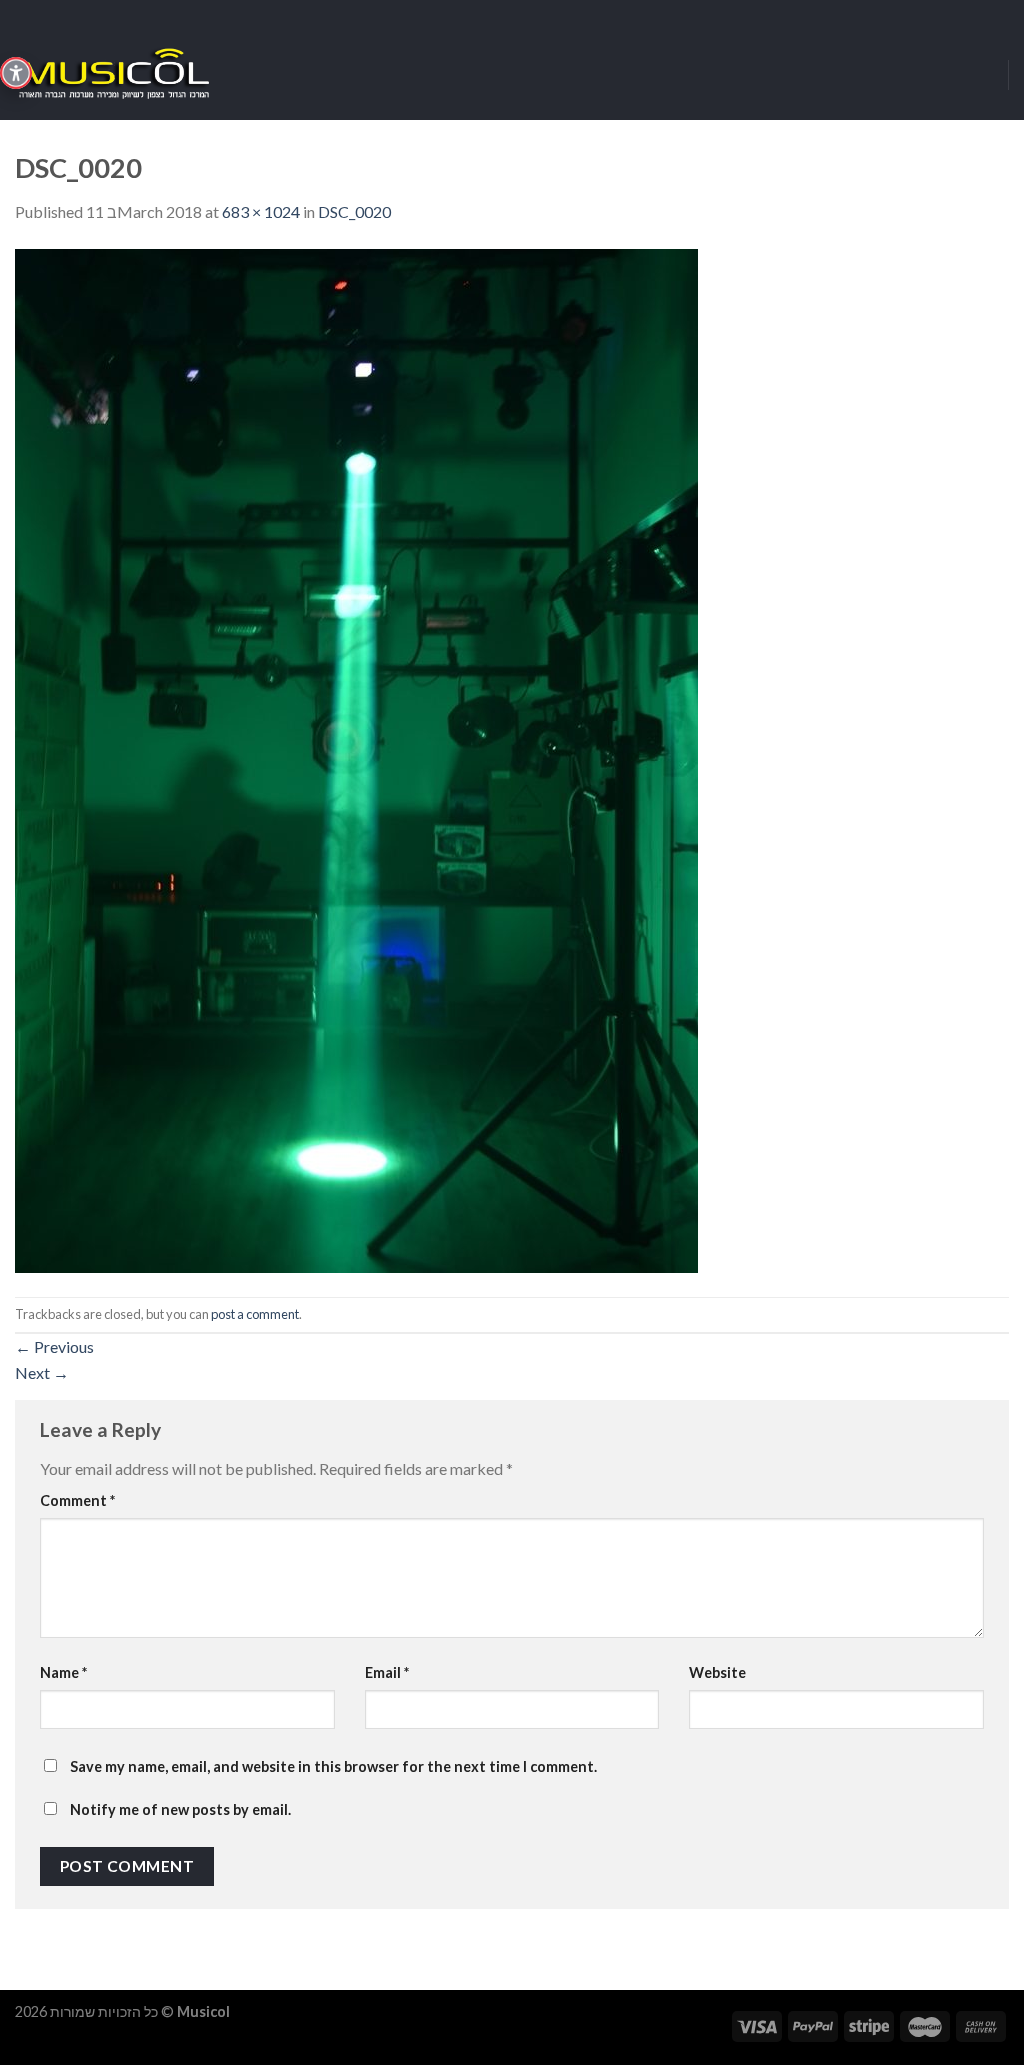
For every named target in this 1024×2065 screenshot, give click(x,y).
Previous (54, 1346)
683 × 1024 (261, 211)
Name (63, 1672)
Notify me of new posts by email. (180, 1809)
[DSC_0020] (356, 758)
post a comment (255, 1314)
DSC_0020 (354, 211)
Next (42, 1372)
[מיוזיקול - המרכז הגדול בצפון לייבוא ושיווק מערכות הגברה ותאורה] (115, 75)
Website (717, 1672)
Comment (77, 1500)
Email (387, 1672)
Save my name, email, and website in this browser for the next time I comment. (333, 1766)
